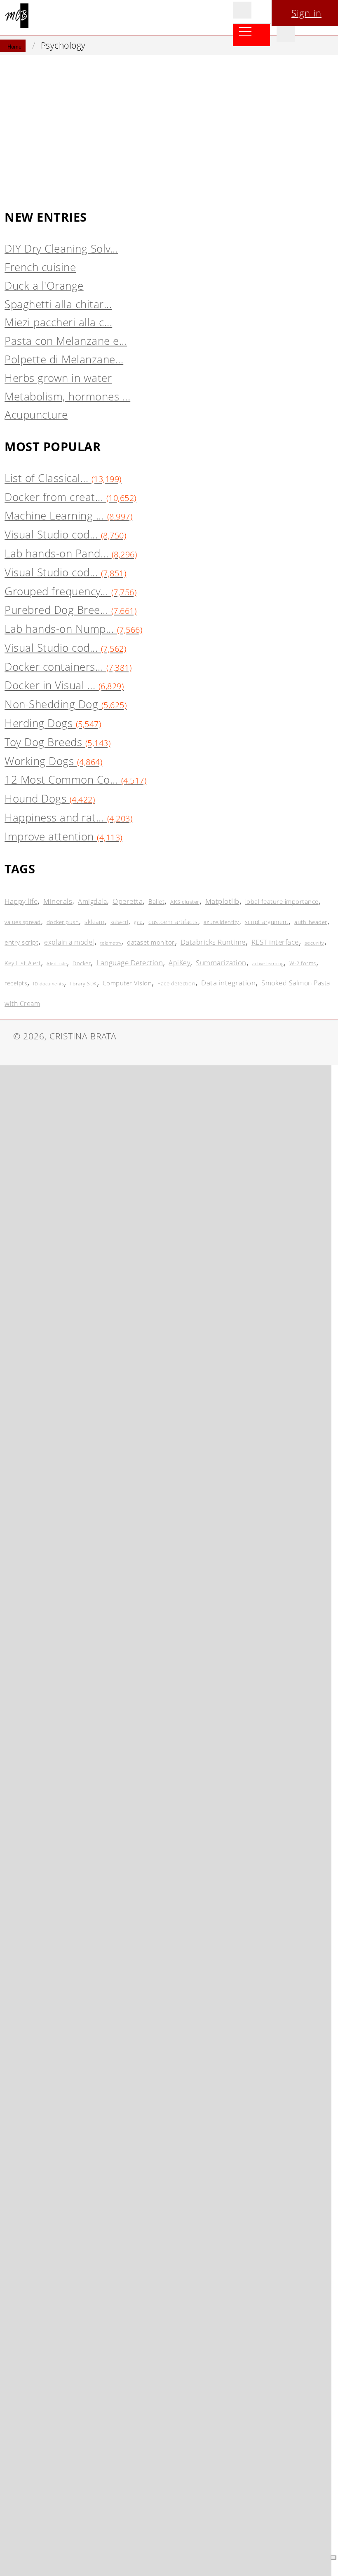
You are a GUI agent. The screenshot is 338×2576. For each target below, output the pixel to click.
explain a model (69, 942)
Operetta (128, 901)
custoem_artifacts (173, 922)
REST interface (275, 942)
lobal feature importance (282, 901)
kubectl (120, 922)
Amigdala (92, 901)
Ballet (156, 901)
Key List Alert (23, 963)
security (315, 943)
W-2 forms (303, 963)
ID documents (48, 984)
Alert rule (57, 963)
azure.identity (221, 922)
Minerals (58, 901)
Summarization (221, 963)
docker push (63, 922)
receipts (16, 983)
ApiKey (179, 963)
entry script (21, 942)
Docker (82, 963)
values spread (23, 922)
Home (14, 47)
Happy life (21, 901)
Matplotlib (222, 901)
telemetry (111, 943)
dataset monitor (151, 942)
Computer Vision (127, 983)
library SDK (83, 984)
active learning (268, 963)
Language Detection (130, 963)
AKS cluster (185, 902)
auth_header (311, 922)
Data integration (228, 983)
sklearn (95, 922)
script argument (267, 922)
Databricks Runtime (213, 942)
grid (138, 922)
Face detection (176, 983)
